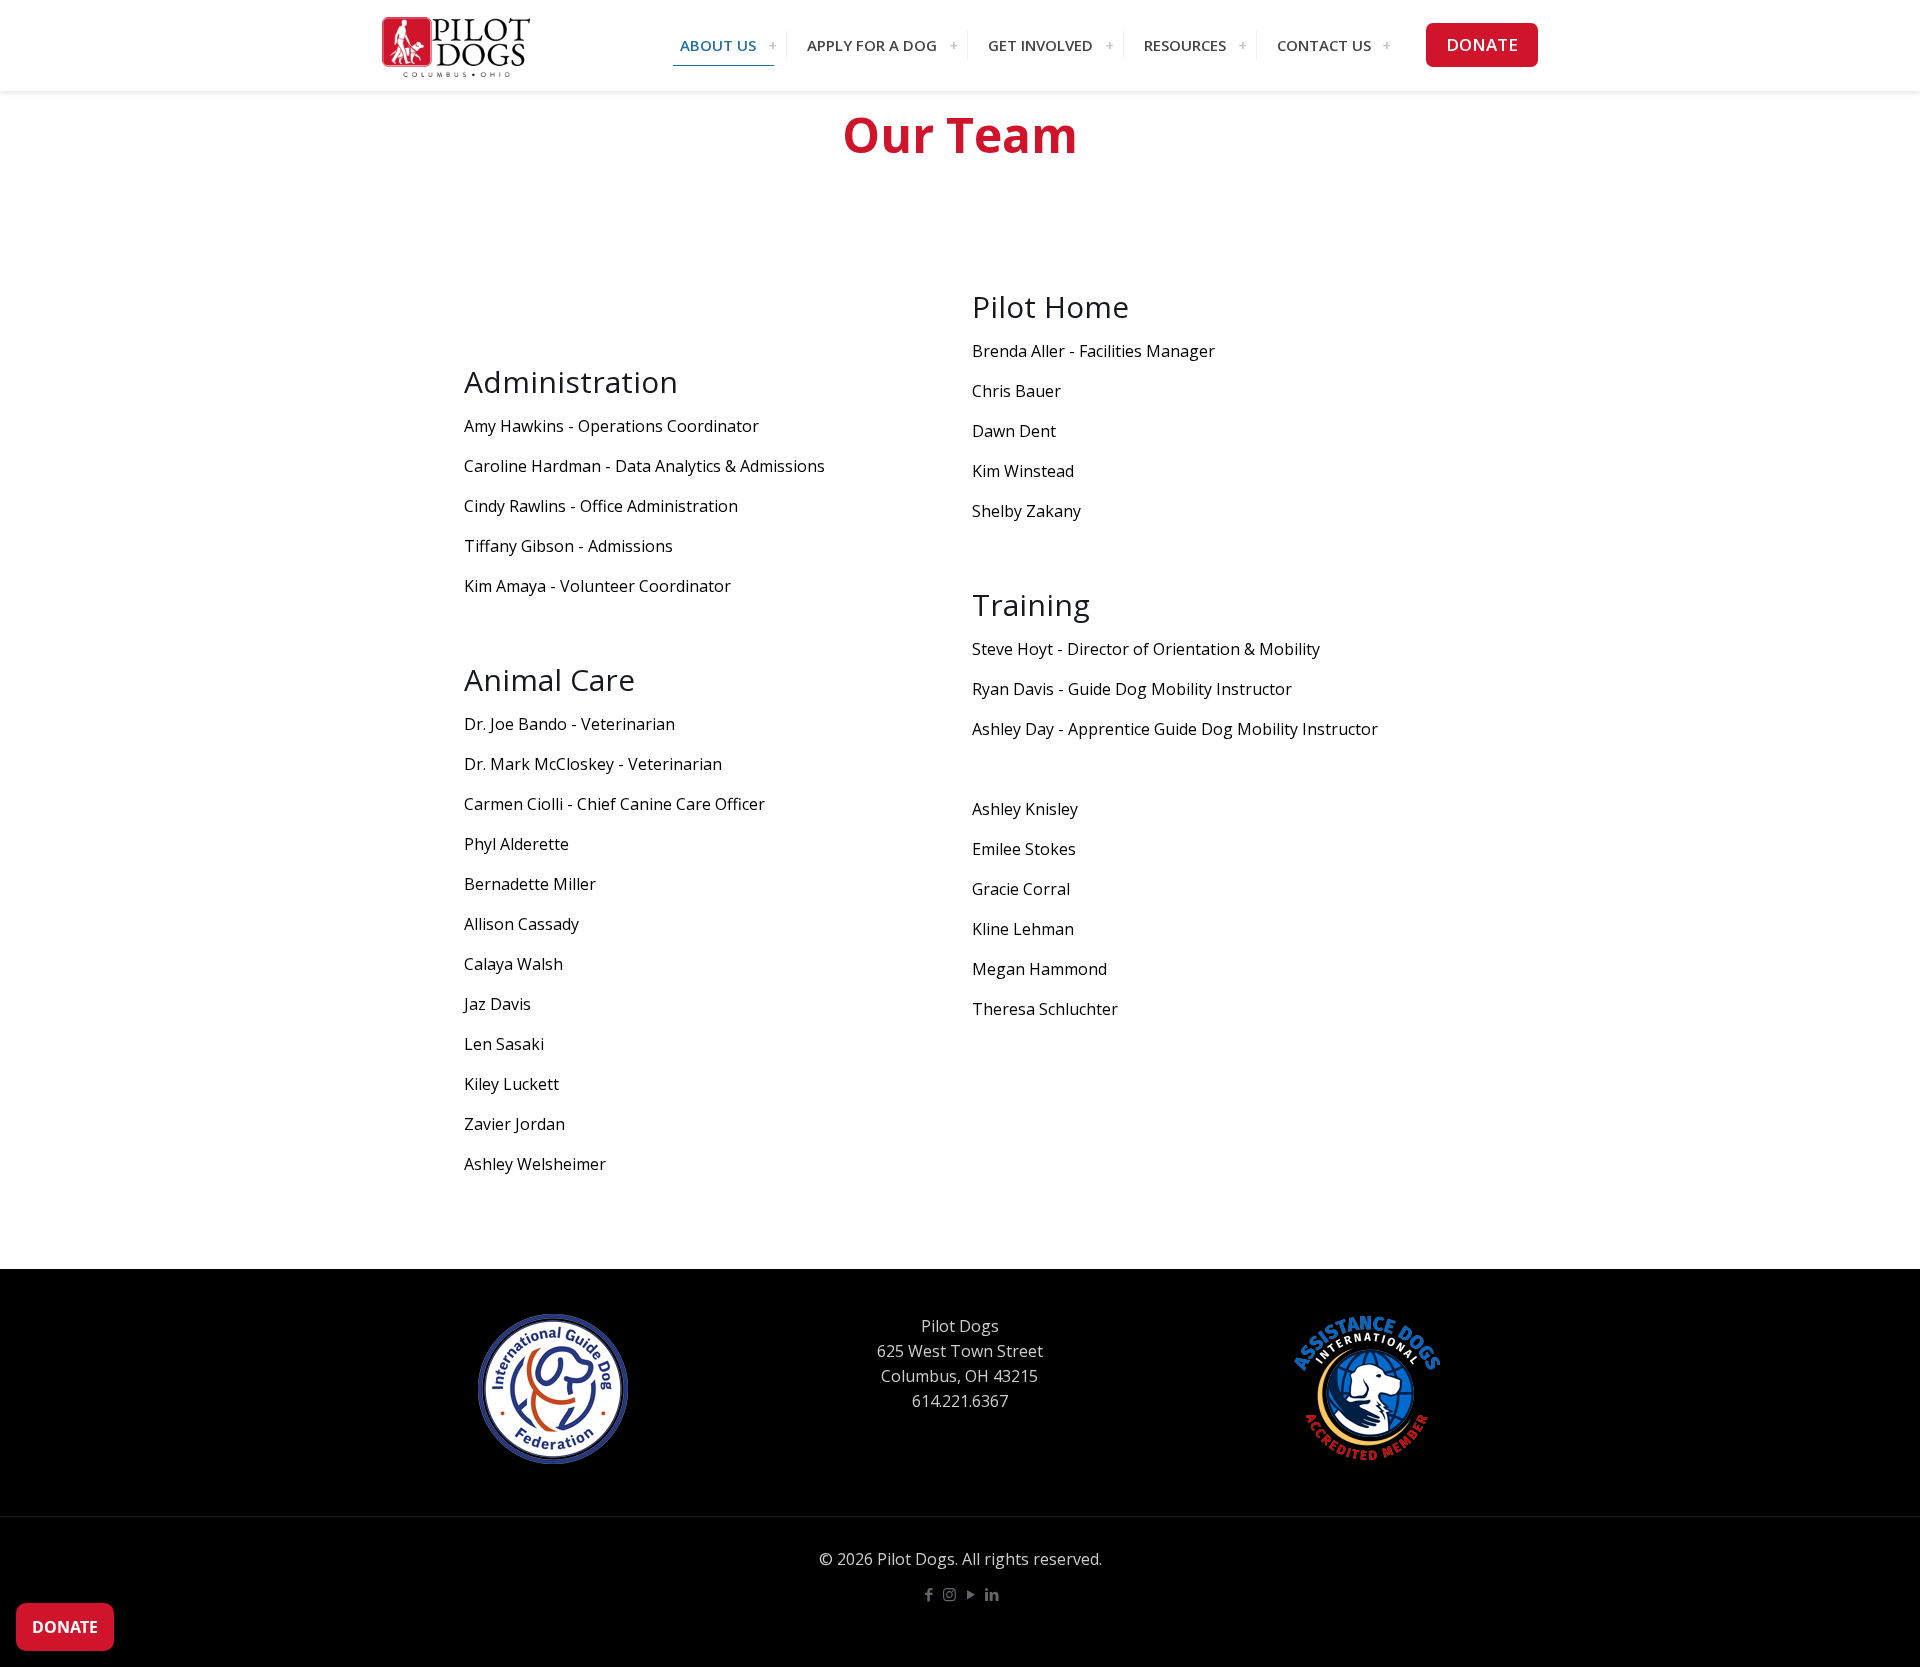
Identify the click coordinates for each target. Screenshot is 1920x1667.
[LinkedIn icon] (991, 1594)
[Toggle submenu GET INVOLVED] (1109, 45)
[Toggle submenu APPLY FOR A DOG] (953, 45)
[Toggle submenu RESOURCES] (1242, 45)
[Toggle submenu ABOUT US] (772, 45)
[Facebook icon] (928, 1594)
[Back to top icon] (1824, 1626)
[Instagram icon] (949, 1594)
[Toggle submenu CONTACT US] (1386, 45)
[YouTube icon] (970, 1594)
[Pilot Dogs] (456, 45)
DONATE (1482, 44)
